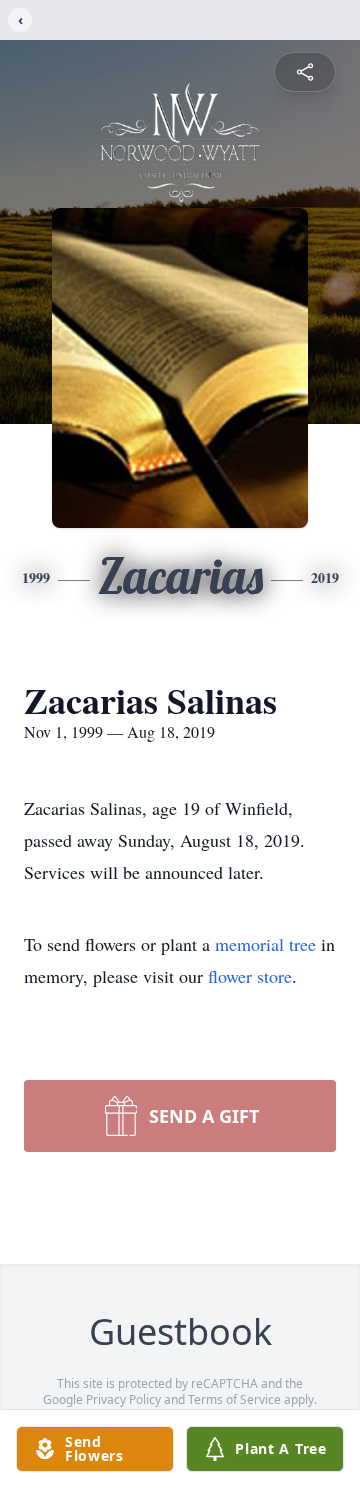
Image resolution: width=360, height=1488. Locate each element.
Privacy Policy (123, 1399)
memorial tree (265, 944)
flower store (250, 976)
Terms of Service (234, 1399)
